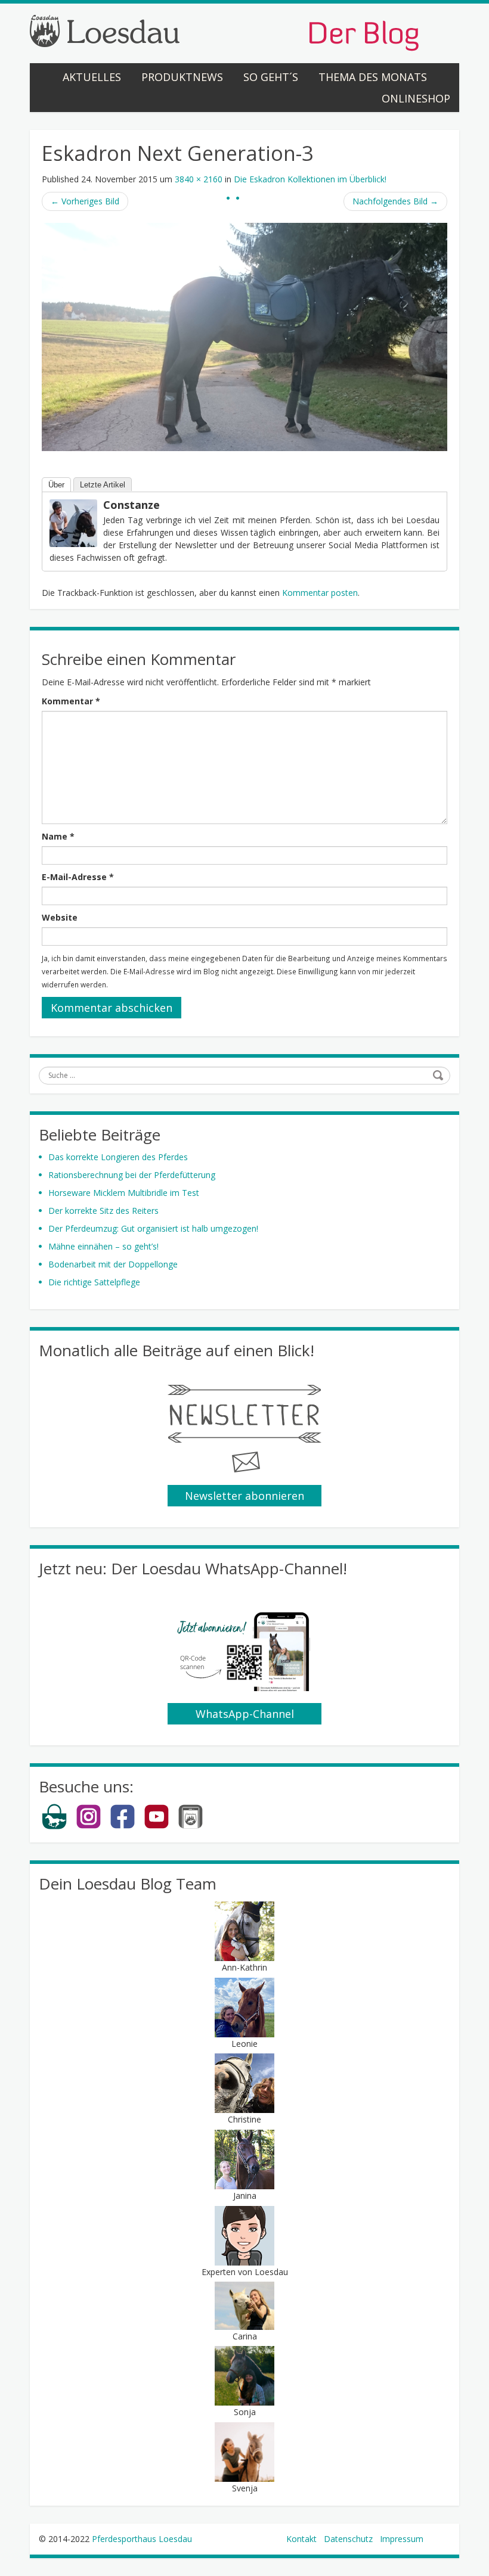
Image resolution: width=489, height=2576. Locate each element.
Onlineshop (416, 98)
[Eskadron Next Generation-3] (244, 336)
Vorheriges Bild (85, 201)
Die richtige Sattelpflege (94, 1282)
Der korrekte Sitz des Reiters (103, 1211)
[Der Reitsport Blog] (224, 32)
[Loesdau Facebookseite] (123, 1827)
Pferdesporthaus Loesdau (142, 2539)
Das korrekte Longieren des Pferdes (118, 1157)
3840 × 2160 (199, 179)
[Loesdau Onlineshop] (55, 1827)
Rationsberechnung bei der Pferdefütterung (132, 1175)
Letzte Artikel (103, 485)
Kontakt (301, 2539)
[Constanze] (73, 522)
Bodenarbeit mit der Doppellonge (113, 1264)
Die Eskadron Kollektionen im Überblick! (310, 179)
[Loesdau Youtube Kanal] (157, 1827)
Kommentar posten (320, 593)
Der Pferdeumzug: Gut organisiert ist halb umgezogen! (153, 1228)
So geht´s (271, 77)
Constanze (131, 505)
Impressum (402, 2539)
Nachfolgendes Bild (395, 201)
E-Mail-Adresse (78, 877)
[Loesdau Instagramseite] (89, 1827)
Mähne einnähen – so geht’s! (103, 1246)
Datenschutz (348, 2539)
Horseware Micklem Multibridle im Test (124, 1193)
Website (60, 917)
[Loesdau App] (191, 1827)
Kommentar (71, 701)
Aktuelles (92, 77)
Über (56, 485)
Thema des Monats (373, 77)
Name (58, 836)
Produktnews (182, 77)
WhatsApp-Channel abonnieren (245, 1716)
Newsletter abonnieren (244, 1496)
